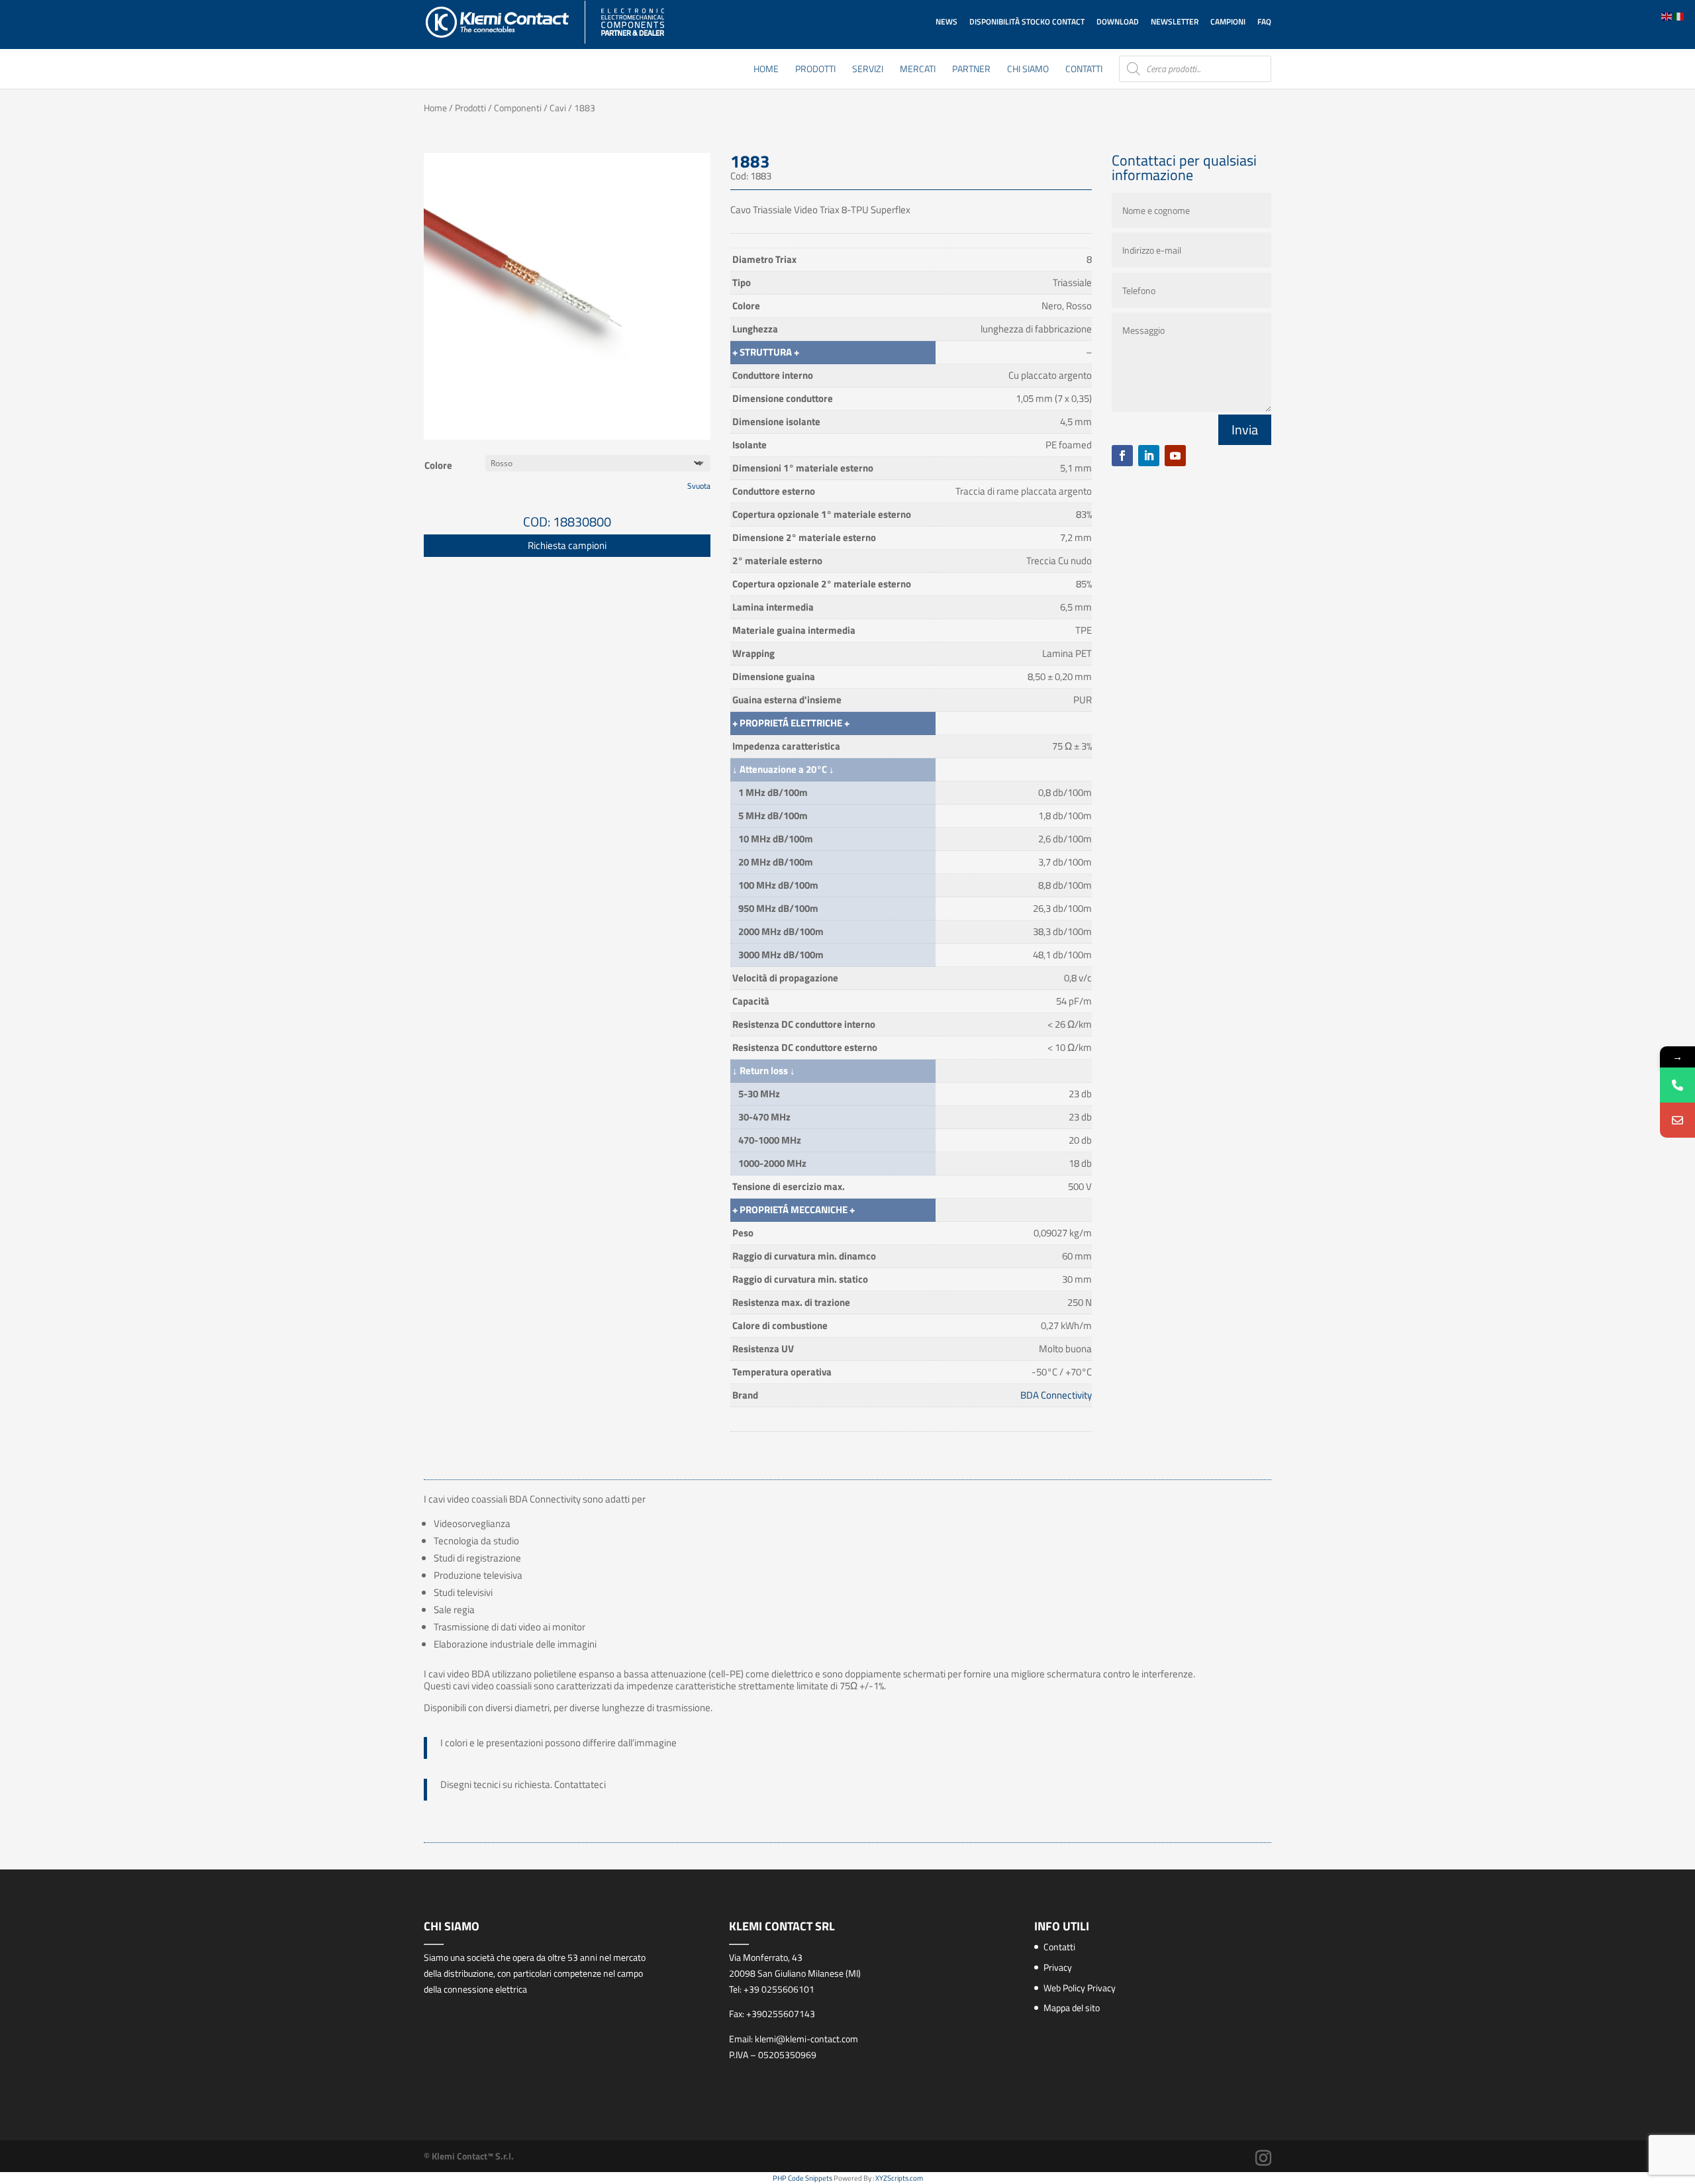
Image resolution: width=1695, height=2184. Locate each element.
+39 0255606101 (779, 1989)
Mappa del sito (1072, 2008)
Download (1118, 22)
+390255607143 (781, 2013)
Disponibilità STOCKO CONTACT (1027, 22)
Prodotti (815, 70)
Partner (971, 70)
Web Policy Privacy (1080, 1988)
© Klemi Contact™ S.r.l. (469, 2156)
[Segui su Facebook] (1122, 456)
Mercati (918, 70)
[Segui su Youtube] (1175, 456)
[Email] (1677, 1120)
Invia (1245, 429)
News (946, 22)
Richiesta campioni (567, 545)
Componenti (518, 108)
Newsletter (1175, 22)
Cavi (558, 108)
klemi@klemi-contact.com (806, 2039)
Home (766, 70)
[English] (1667, 16)
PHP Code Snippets (802, 2178)
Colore (438, 465)
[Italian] (1679, 16)
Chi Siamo (1028, 70)
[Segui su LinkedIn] (1149, 456)
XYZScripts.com (899, 2178)
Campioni (1228, 22)
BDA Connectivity (1056, 1395)
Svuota (699, 486)
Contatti (1084, 70)
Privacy (1058, 1967)
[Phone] (1677, 1085)
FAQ (1264, 22)
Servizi (868, 70)
